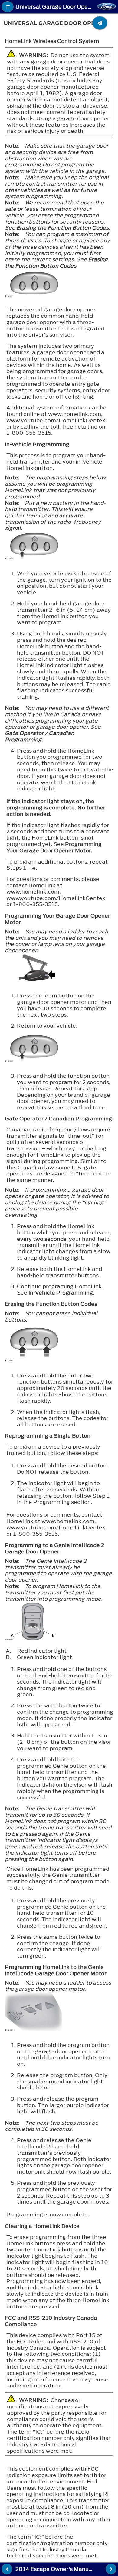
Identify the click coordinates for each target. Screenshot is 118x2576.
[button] (8, 7)
